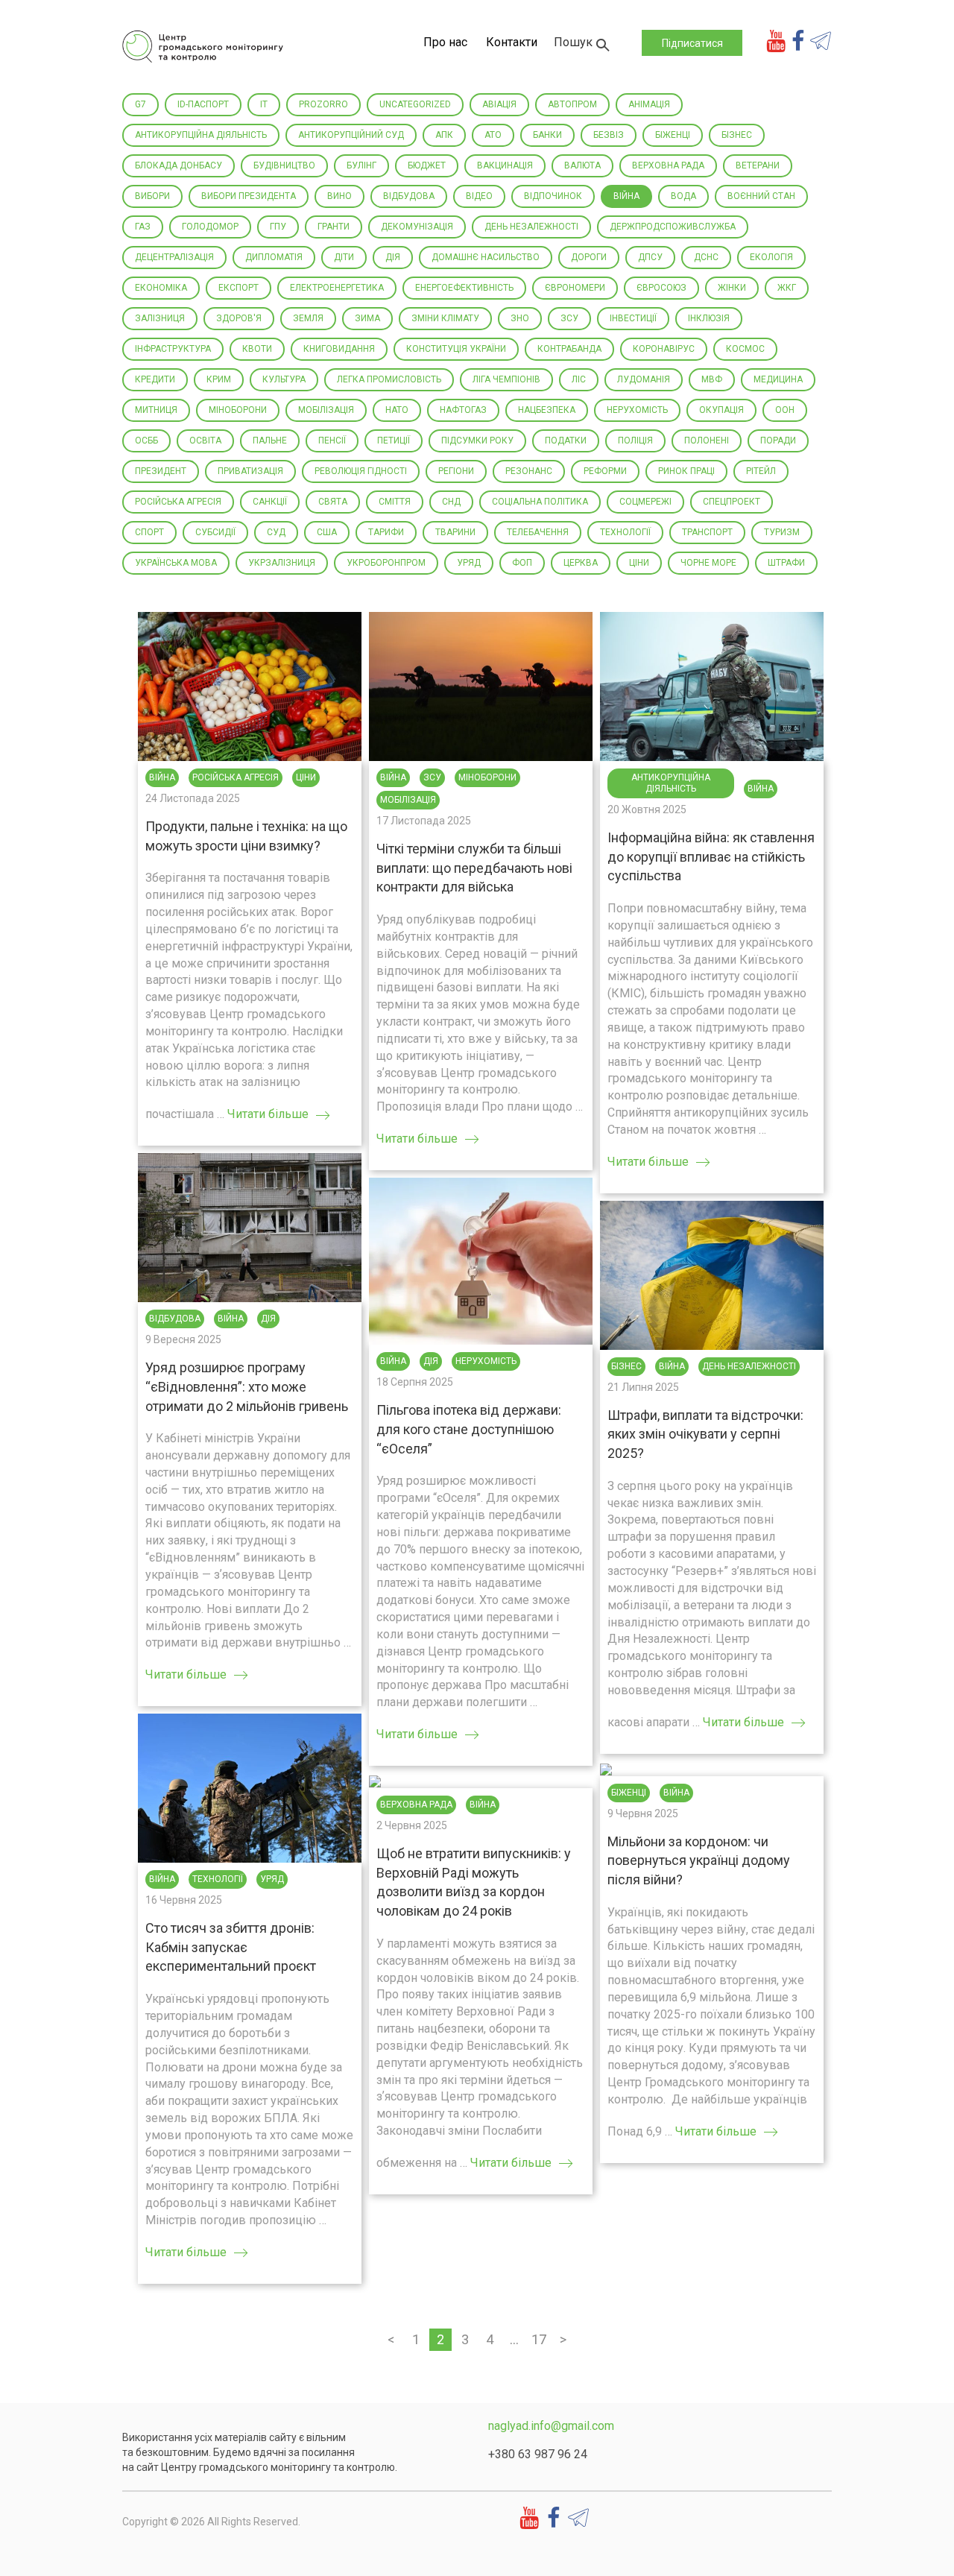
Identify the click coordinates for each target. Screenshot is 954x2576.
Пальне (270, 441)
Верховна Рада (668, 165)
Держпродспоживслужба (673, 227)
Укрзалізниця (282, 563)
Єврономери (575, 288)
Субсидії (215, 532)
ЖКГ (787, 288)
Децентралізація (174, 257)
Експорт (238, 288)
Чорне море (708, 563)
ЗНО (520, 318)
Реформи (605, 471)
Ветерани (758, 165)
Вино (339, 196)
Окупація (721, 410)
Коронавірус (664, 349)
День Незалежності (531, 227)
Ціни (639, 563)
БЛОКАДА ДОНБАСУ (179, 165)
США (327, 532)
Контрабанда (569, 349)
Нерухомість (637, 410)
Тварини (455, 532)
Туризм (782, 532)
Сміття (395, 502)
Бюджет (427, 165)
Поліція (635, 441)
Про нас (445, 42)
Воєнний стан (761, 196)
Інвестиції (633, 318)
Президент (161, 471)
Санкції (270, 502)
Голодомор (210, 227)
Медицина (778, 379)
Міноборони (238, 410)
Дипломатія (274, 257)
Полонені (707, 441)
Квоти (257, 349)
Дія (393, 257)
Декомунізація (417, 227)
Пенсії (332, 441)
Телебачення (538, 532)
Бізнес (737, 135)
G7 (140, 104)
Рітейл (761, 471)
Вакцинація (505, 165)
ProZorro (323, 104)
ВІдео (479, 196)
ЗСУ (569, 318)
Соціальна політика (540, 502)
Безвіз (609, 135)
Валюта (582, 165)
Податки (566, 441)
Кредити (155, 379)
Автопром (572, 104)
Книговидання (339, 349)
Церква (581, 563)
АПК (444, 135)
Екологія (771, 257)
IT (264, 104)
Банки (547, 135)
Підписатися (692, 43)
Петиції (394, 441)
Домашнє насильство (486, 257)
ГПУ (278, 227)
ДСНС (706, 257)
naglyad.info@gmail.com (551, 2426)
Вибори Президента (249, 196)
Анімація (649, 104)
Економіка (161, 288)
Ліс (579, 379)
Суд (276, 532)
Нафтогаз (463, 410)
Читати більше (268, 1114)
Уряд (469, 563)
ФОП (522, 563)
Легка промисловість (389, 379)
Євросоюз (661, 288)
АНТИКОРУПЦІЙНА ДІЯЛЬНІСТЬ (201, 135)
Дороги (589, 257)
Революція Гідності (361, 471)
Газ (143, 227)
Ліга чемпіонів (506, 379)
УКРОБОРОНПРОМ (386, 563)
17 (539, 2339)
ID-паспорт (203, 104)
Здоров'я (239, 318)
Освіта (205, 441)
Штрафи (786, 563)
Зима (367, 318)
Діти (344, 257)
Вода (683, 196)
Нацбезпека (547, 410)
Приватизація (250, 471)
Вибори (152, 196)
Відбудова (409, 196)
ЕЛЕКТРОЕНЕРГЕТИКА (337, 288)
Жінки (732, 288)
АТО (493, 135)
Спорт (149, 532)
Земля (308, 318)
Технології (625, 532)
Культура (284, 379)
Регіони (456, 471)
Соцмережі (645, 502)
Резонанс (529, 471)
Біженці (673, 135)
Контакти (512, 42)
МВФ (712, 379)
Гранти (334, 227)
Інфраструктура (173, 349)
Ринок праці (686, 471)
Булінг (361, 165)
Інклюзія (709, 318)
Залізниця (160, 318)
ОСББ (146, 441)
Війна (626, 196)
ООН (785, 410)
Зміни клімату (445, 318)
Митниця (156, 410)
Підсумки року (477, 441)
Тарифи (386, 532)
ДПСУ (650, 257)
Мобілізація (326, 410)
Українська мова (176, 563)
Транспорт (707, 532)
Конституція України (456, 349)
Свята (333, 502)
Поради (778, 441)
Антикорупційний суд (351, 135)
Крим (219, 379)
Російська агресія (178, 502)
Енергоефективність (464, 288)
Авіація (499, 104)
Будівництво (284, 165)
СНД (451, 502)
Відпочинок (553, 196)
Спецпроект (732, 502)
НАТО (397, 410)
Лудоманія (644, 379)
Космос (745, 349)
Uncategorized (415, 104)
